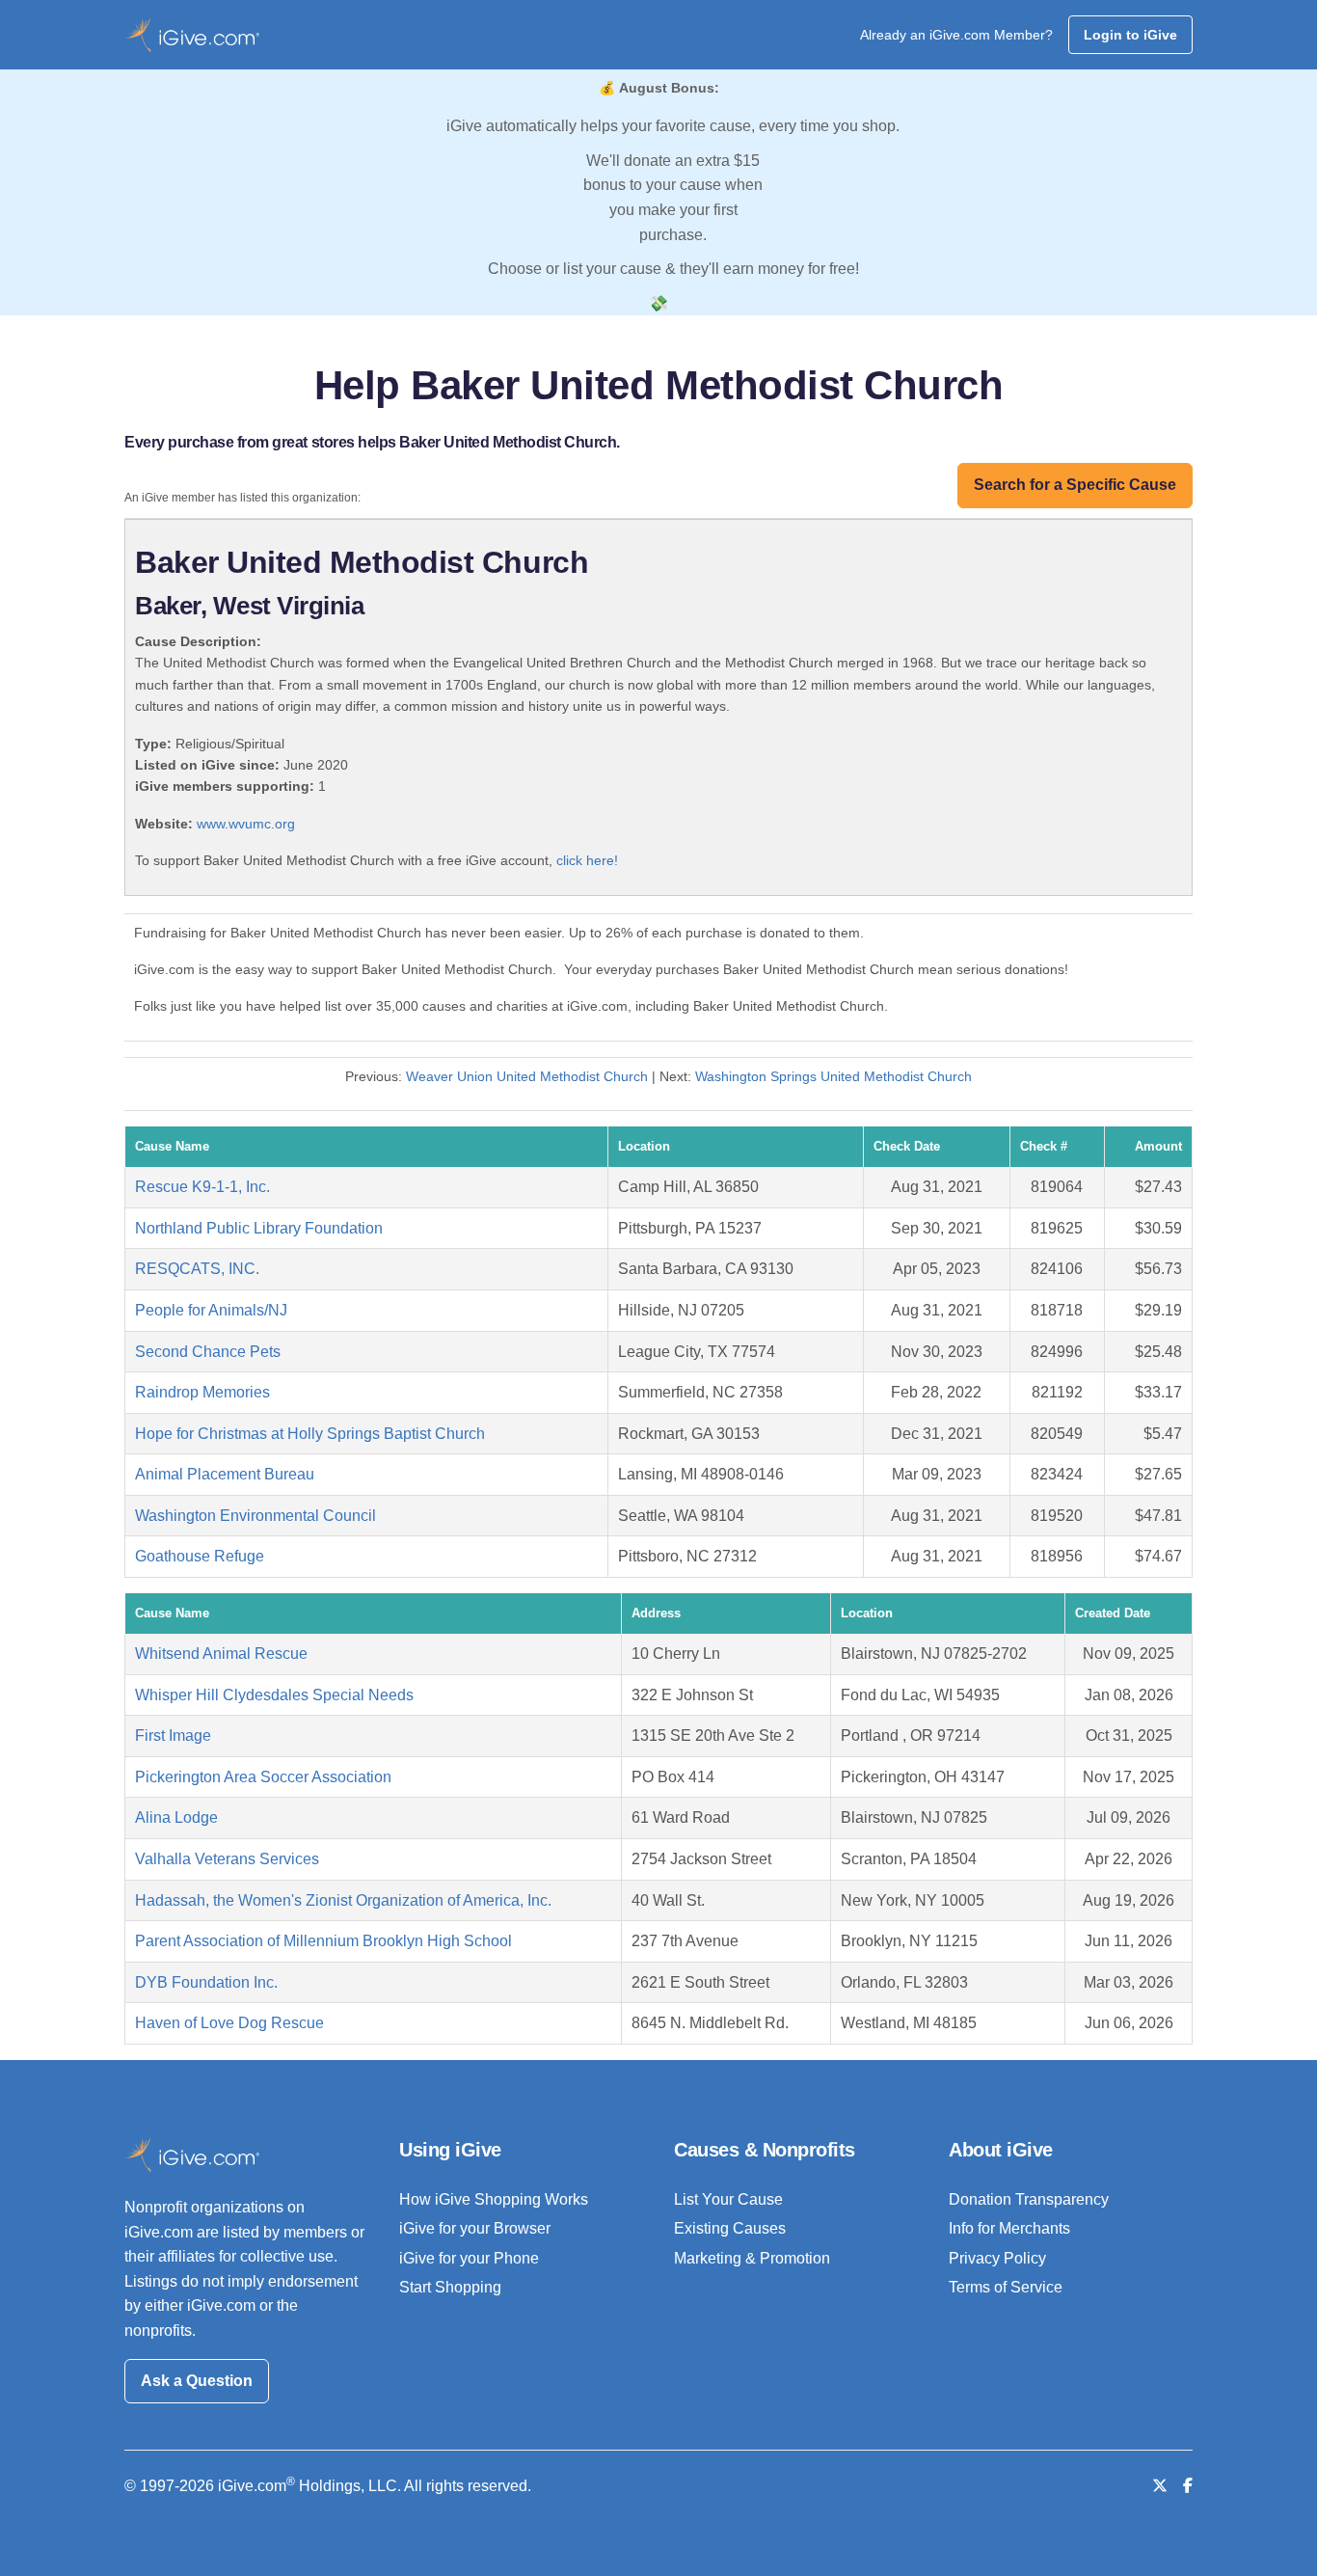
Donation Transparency (1029, 2199)
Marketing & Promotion (752, 2258)
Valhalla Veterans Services (227, 1859)
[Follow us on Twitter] (1160, 2486)
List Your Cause (728, 2199)
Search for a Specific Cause (1075, 485)
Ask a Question (197, 2381)
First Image (173, 1735)
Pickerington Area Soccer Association (263, 1777)
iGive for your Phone (469, 2258)
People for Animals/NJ (211, 1310)
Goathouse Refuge (200, 1556)
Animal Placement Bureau (225, 1474)
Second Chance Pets (208, 1352)
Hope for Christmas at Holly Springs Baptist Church (310, 1434)
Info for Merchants (1009, 2228)
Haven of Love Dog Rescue (229, 2023)
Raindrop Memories (202, 1392)
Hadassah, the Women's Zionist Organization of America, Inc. (343, 1900)
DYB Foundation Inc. (206, 1982)
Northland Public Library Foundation (259, 1228)
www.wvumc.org (246, 824)
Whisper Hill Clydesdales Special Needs (274, 1695)
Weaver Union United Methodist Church (527, 1076)
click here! (587, 860)
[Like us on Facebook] (1188, 2486)
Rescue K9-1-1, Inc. (202, 1187)
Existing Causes (730, 2228)
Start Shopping (450, 2287)
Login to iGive (1130, 35)
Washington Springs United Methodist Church (833, 1076)
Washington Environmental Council (255, 1516)
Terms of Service (1006, 2287)
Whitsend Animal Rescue (221, 1654)
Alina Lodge (176, 1817)
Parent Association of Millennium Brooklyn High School (323, 1941)
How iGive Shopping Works (494, 2199)
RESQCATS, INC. (197, 1269)
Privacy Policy (997, 2258)
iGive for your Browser (475, 2228)
